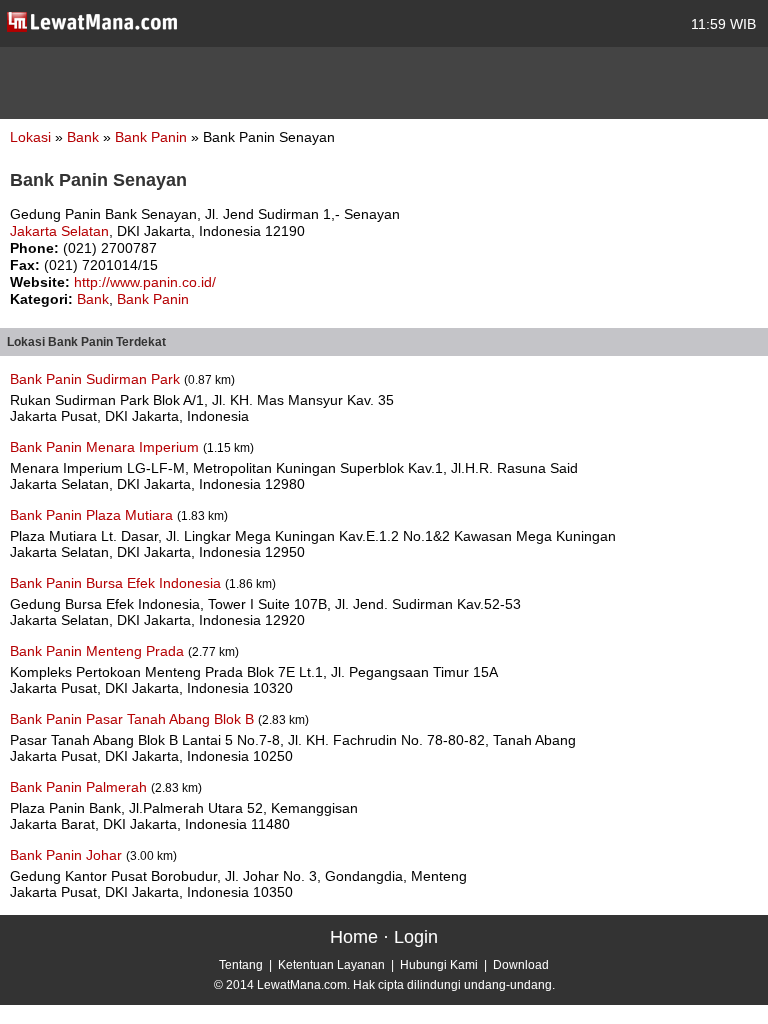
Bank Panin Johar (68, 855)
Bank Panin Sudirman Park (97, 379)
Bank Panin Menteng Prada (99, 651)
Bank (85, 137)
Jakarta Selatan (59, 231)
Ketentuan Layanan (331, 965)
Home (354, 937)
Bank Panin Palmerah (80, 787)
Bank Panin (153, 137)
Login (416, 937)
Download (521, 965)
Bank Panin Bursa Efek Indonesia (117, 583)
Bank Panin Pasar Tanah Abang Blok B (134, 719)
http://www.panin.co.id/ (145, 282)
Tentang (241, 965)
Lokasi (30, 137)
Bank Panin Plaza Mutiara (93, 515)
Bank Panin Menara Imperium (106, 447)
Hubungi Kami (439, 965)
